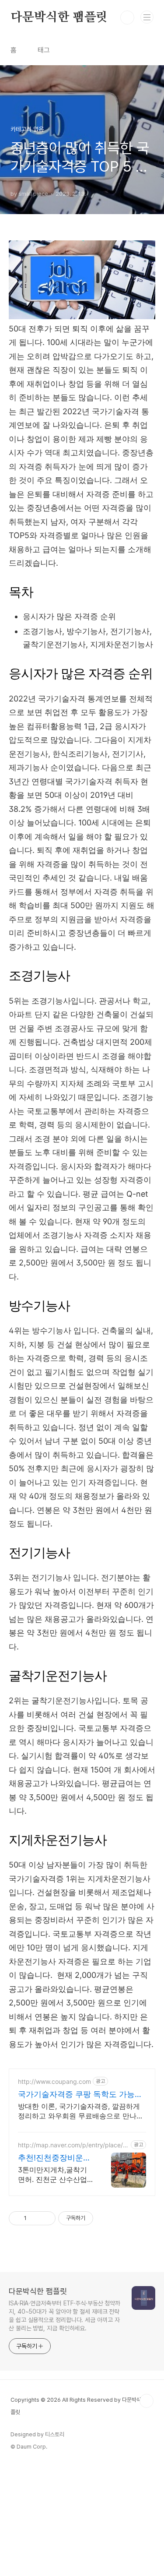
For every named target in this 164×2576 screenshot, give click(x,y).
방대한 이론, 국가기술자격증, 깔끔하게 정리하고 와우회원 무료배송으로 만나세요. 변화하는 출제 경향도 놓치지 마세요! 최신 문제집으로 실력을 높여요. (81, 2111)
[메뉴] (147, 17)
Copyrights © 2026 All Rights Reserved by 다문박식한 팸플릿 (81, 2406)
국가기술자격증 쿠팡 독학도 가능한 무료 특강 (80, 2095)
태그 (44, 50)
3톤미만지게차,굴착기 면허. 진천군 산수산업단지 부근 (52, 2175)
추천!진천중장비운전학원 (54, 2158)
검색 (127, 18)
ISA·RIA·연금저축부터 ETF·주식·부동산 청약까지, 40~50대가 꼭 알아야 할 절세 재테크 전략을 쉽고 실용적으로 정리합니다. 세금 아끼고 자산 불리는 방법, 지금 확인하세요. (65, 2316)
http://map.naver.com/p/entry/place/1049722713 (72, 2145)
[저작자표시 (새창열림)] (97, 2218)
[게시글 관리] (46, 2218)
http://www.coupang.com (54, 2081)
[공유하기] (35, 2218)
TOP (147, 2401)
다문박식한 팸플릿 (59, 18)
